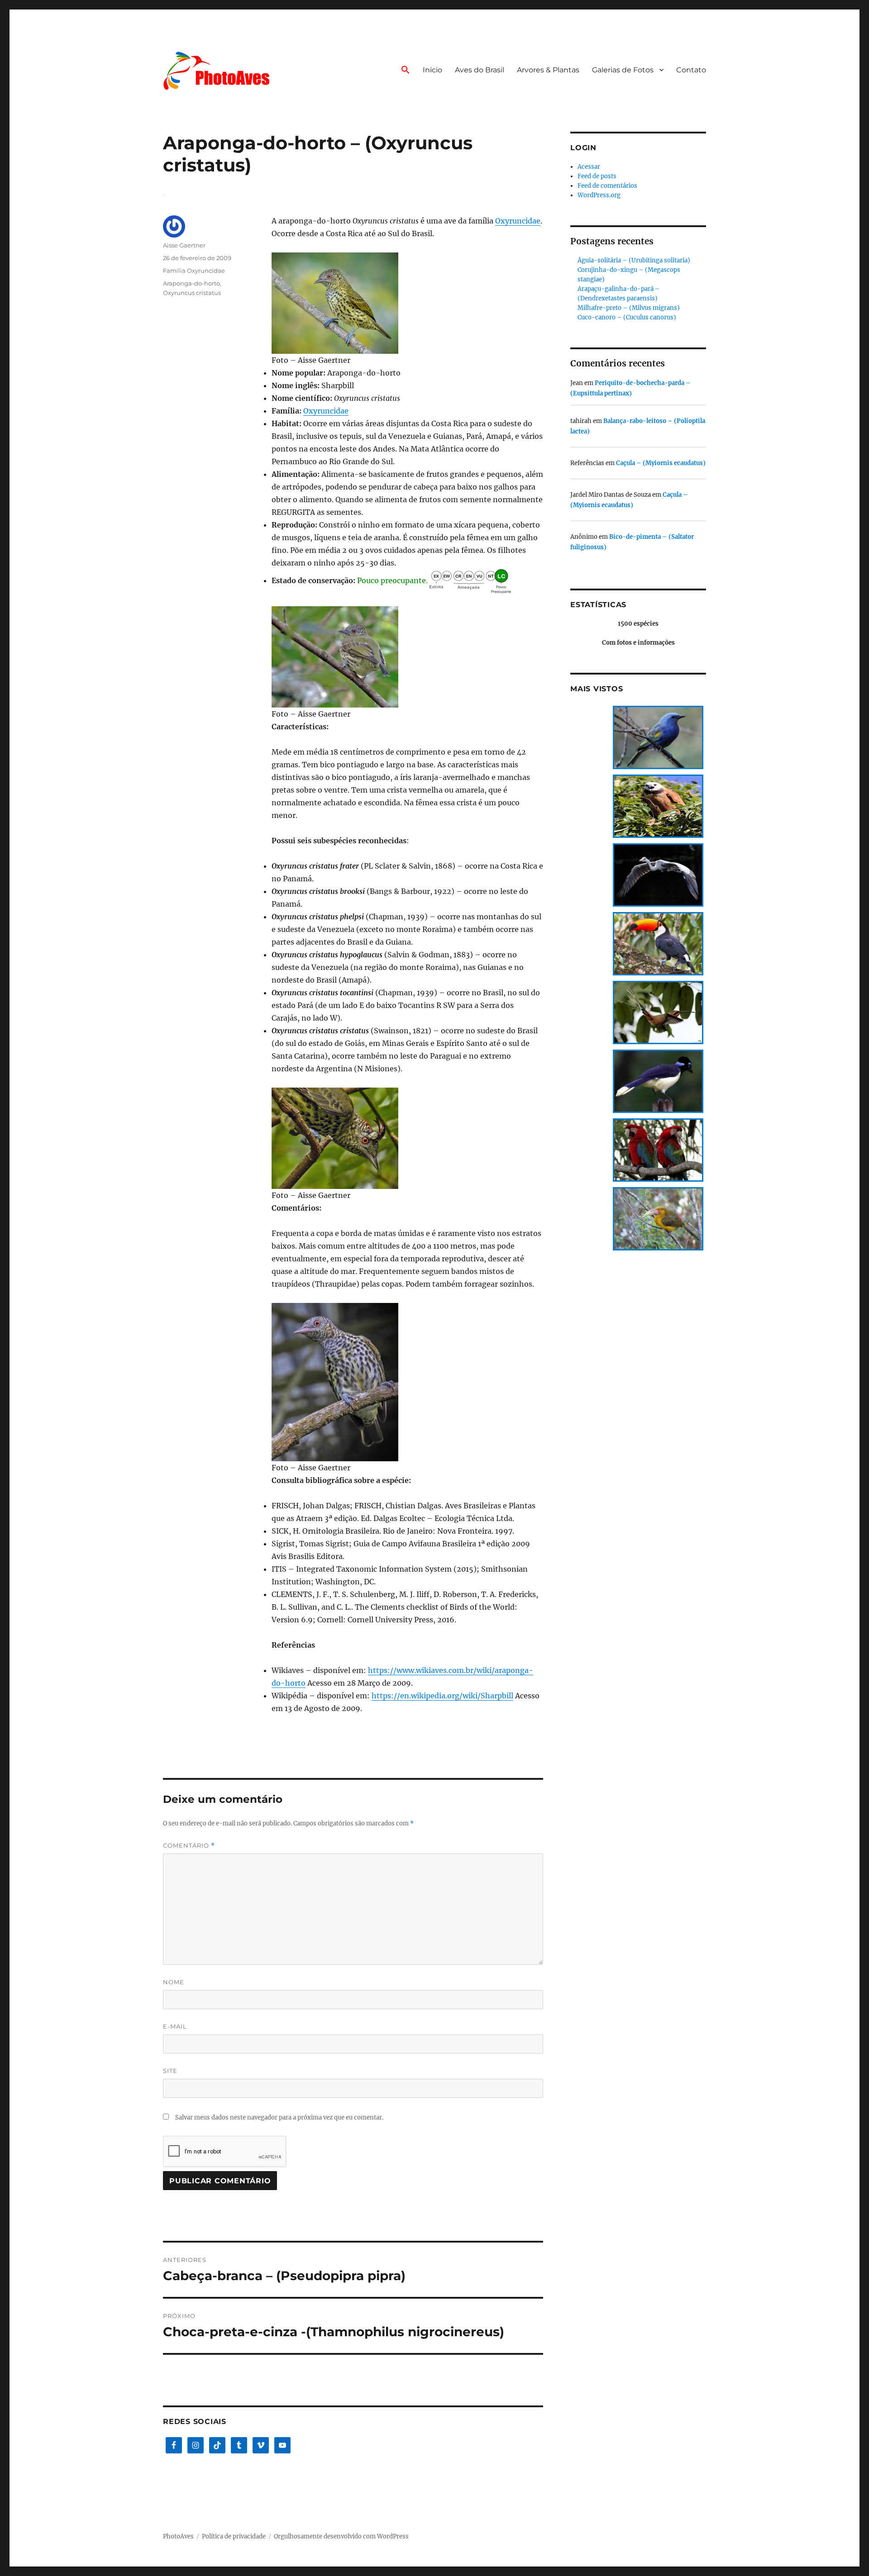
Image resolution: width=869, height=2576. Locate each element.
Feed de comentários (607, 186)
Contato (691, 70)
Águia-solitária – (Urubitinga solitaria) (634, 260)
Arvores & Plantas (548, 70)
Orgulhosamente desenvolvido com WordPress (341, 2536)
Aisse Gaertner (184, 245)
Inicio (432, 70)
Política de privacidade (234, 2536)
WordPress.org (599, 195)
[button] (406, 71)
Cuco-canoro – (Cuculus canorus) (627, 317)
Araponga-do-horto (191, 283)
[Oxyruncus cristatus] (407, 303)
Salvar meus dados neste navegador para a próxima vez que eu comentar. (279, 2117)
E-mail (175, 2026)
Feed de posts (597, 176)
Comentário (189, 1846)
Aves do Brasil (480, 70)
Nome (174, 1982)
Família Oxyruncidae (194, 271)
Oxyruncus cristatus (192, 293)
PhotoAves (178, 2536)
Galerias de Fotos (623, 70)
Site (170, 2071)
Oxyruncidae (518, 221)
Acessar (589, 167)
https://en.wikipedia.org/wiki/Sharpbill (442, 1696)
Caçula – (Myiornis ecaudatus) (661, 463)
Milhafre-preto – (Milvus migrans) (629, 308)
